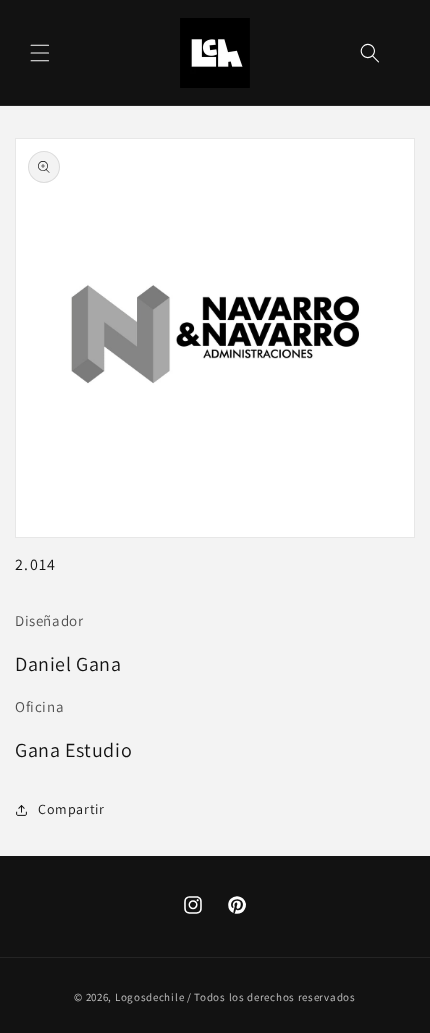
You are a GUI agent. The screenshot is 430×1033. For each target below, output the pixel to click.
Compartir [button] (71, 809)
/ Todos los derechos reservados (271, 997)
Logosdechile (149, 997)
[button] (40, 53)
